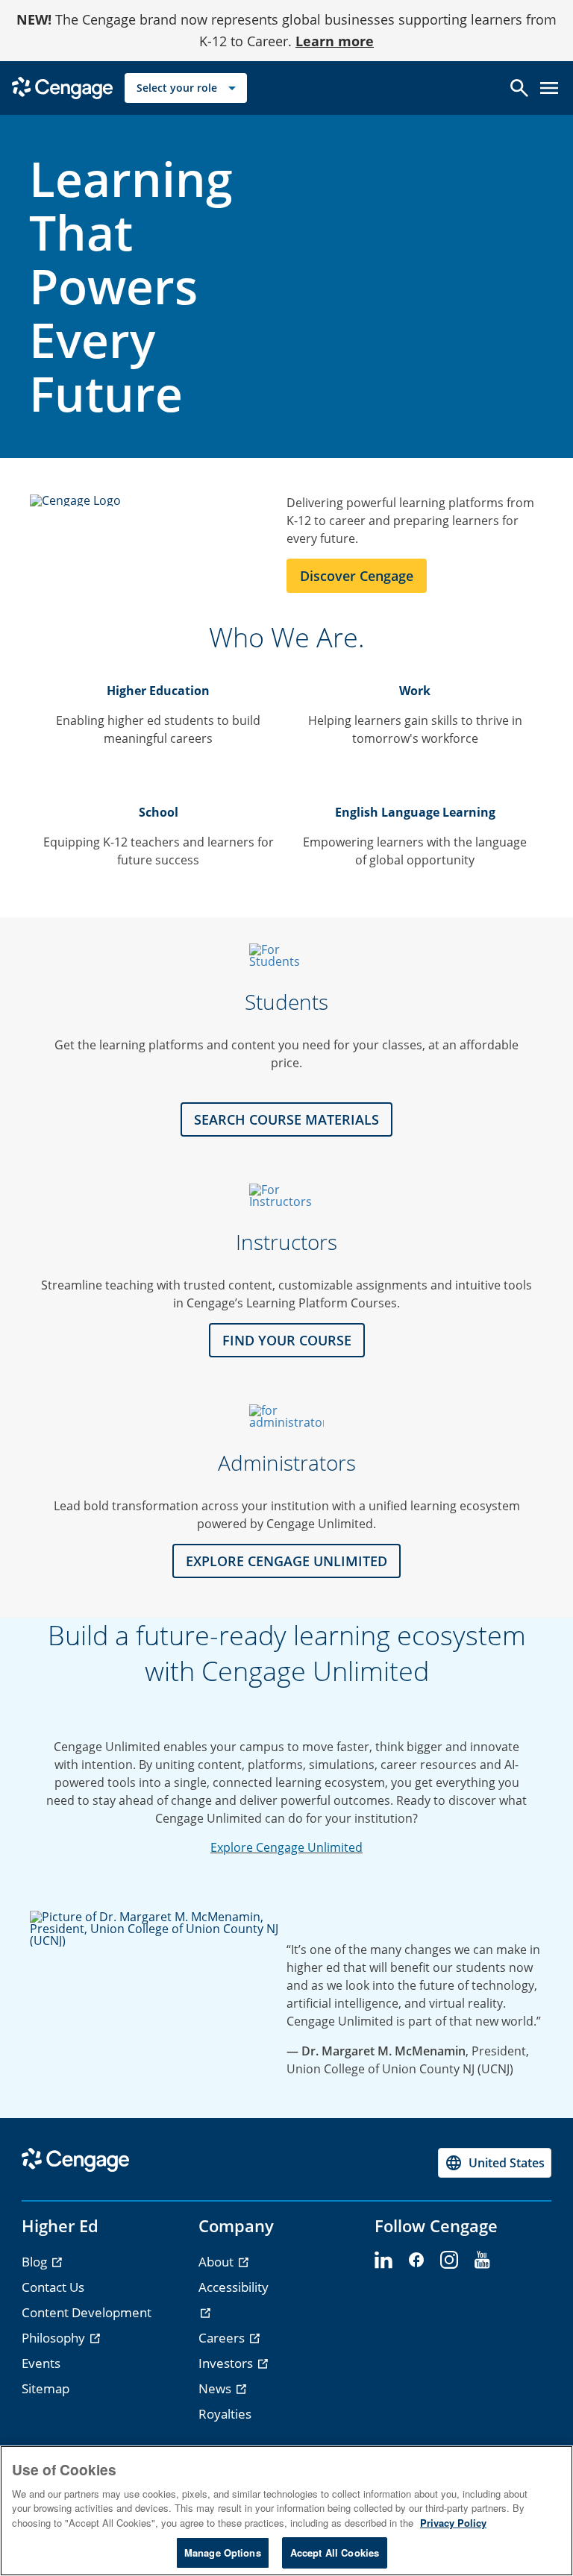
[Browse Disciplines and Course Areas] (286, 1196)
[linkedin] (383, 2261)
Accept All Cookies (335, 2553)
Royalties (225, 2414)
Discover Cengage (357, 576)
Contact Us (53, 2287)
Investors (227, 2363)
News (216, 2388)
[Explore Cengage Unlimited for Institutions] (286, 1416)
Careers (223, 2338)
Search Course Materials (286, 1119)
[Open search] (519, 88)
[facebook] (416, 2261)
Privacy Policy (453, 2523)
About (217, 2262)
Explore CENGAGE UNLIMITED (286, 1561)
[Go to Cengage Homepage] (62, 86)
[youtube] (482, 2261)
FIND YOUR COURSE (287, 1340)
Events (41, 2363)
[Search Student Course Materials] (286, 955)
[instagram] (449, 2261)
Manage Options (223, 2553)
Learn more (335, 41)
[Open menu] (549, 88)
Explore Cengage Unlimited (286, 1847)
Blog (36, 2262)
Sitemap (46, 2388)
